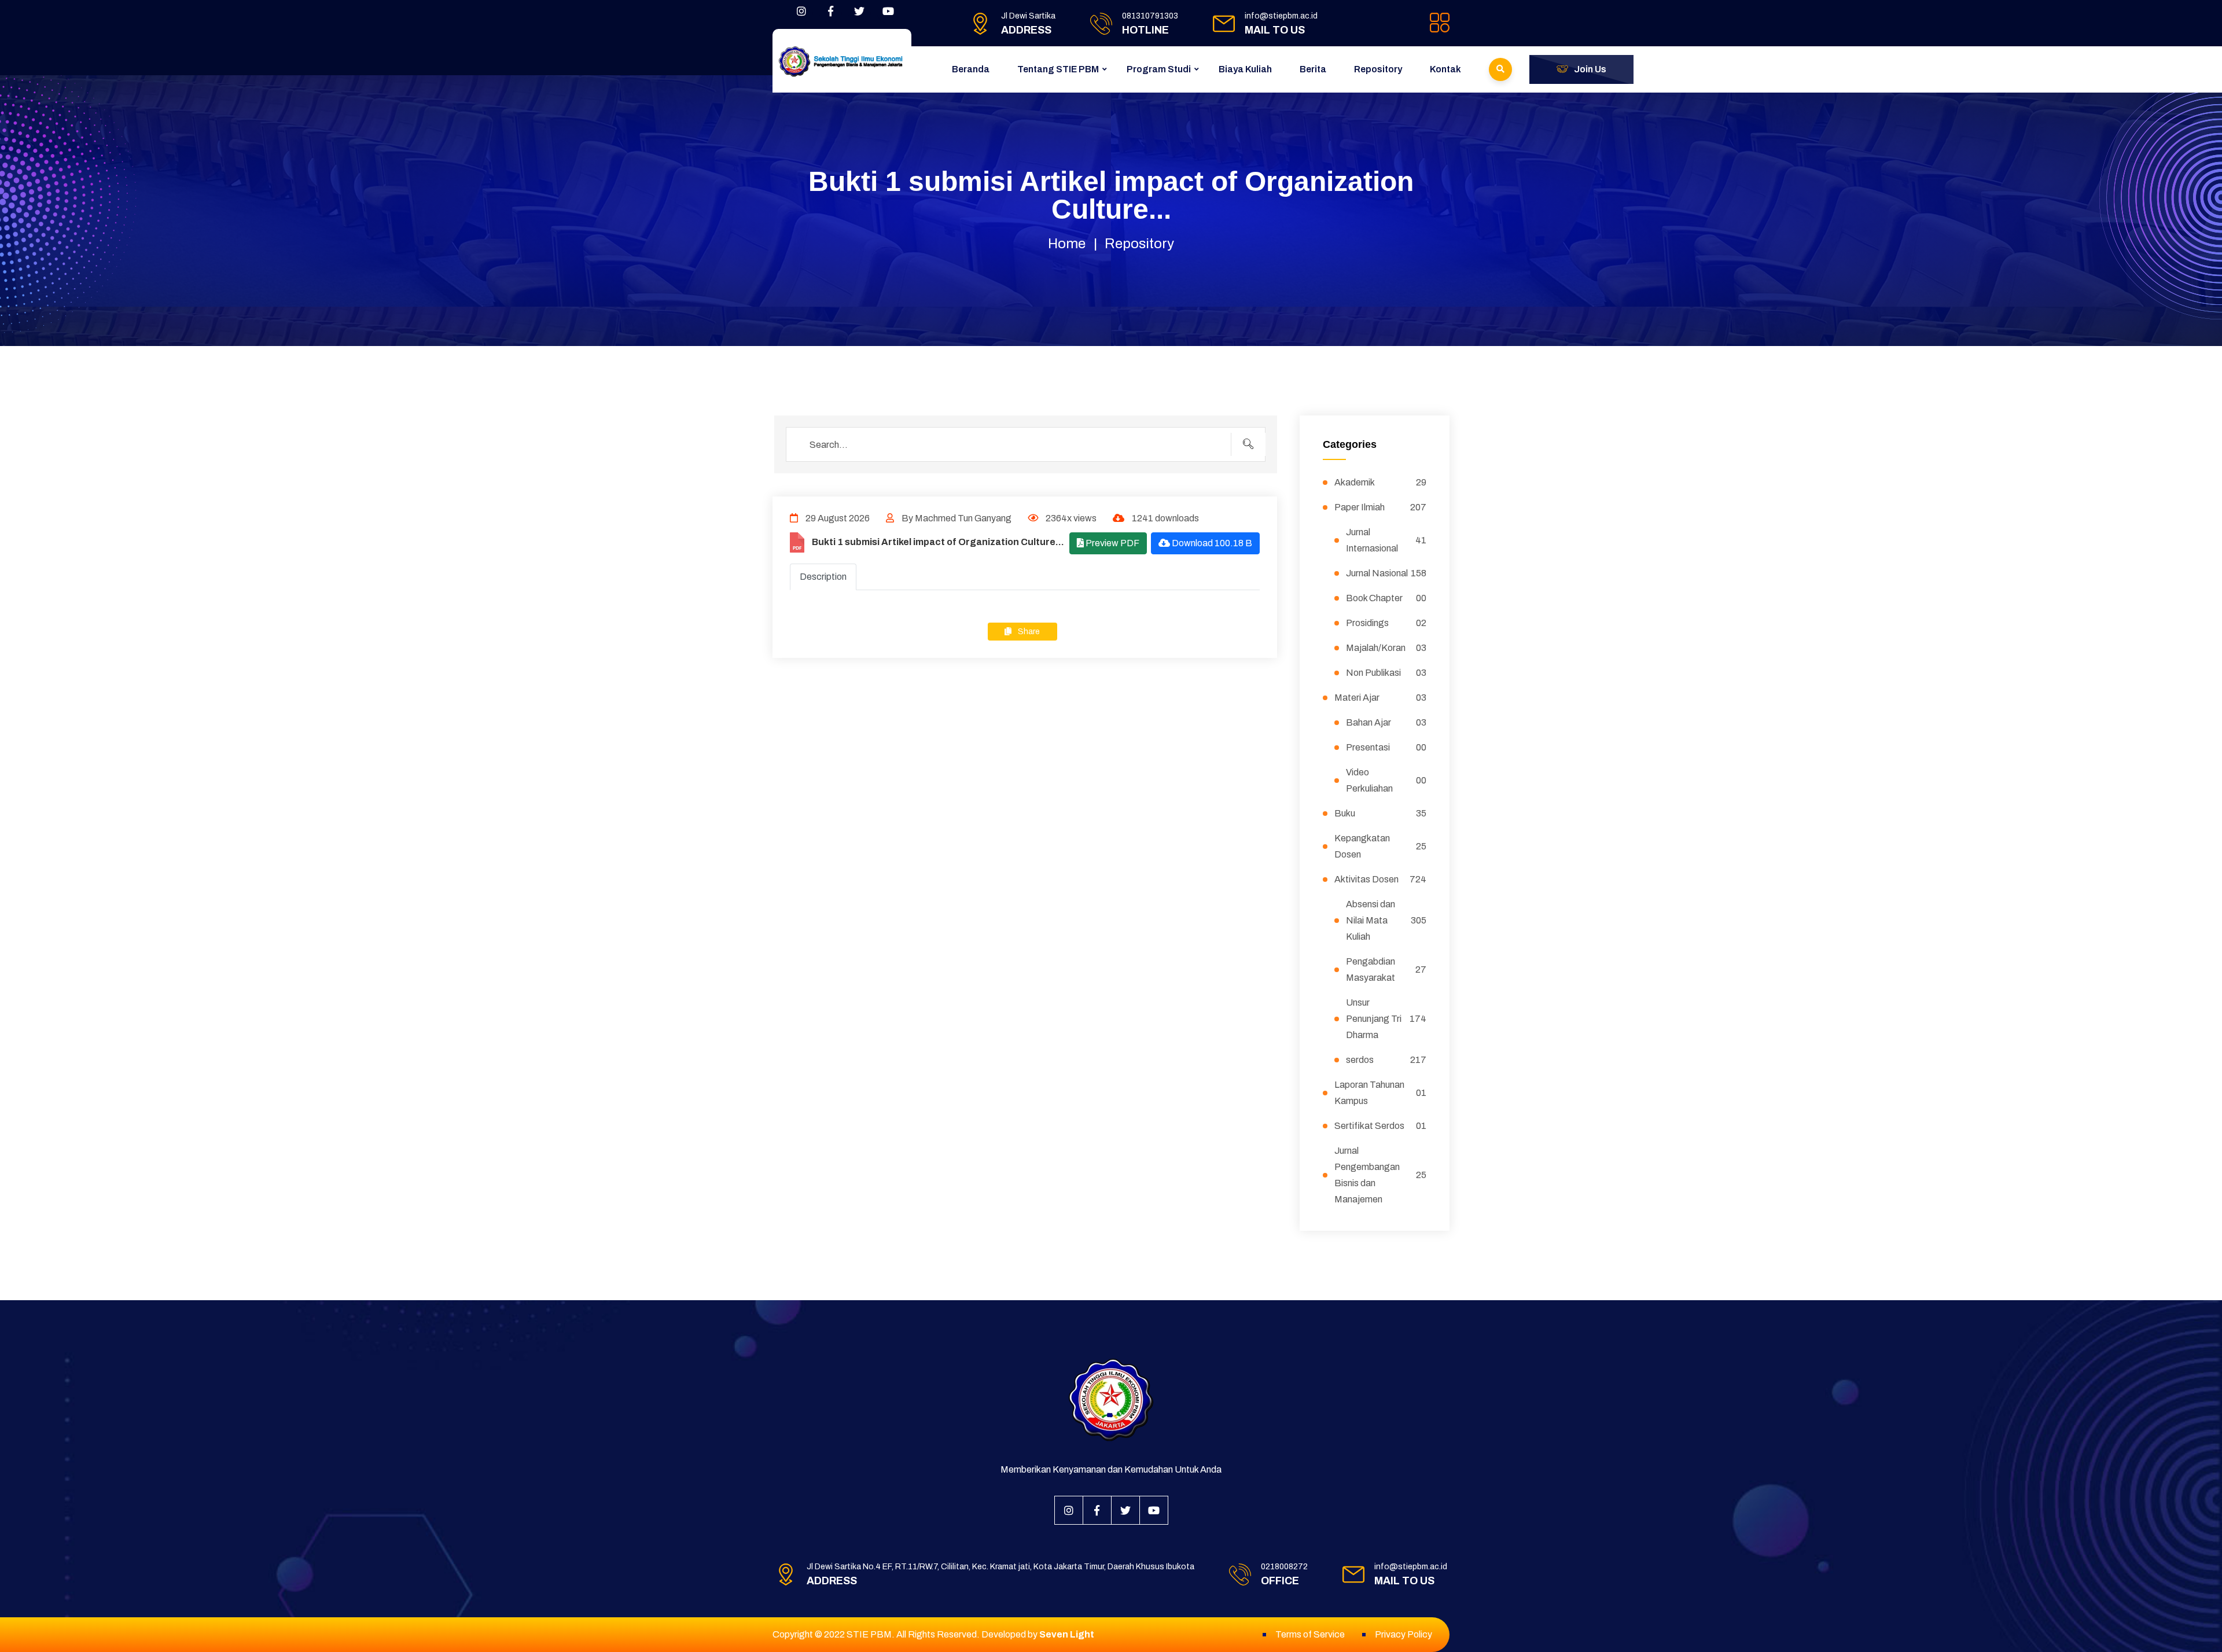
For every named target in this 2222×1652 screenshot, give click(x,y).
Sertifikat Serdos (1381, 1126)
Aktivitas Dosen (1381, 879)
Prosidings (1386, 623)
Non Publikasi (1386, 673)
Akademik (1381, 482)
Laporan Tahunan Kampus (1381, 1093)
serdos (1386, 1060)
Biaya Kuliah (1245, 69)
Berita (1313, 69)
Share (1028, 632)
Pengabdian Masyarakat (1386, 970)
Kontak (1445, 69)
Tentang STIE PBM (1058, 69)
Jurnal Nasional (1386, 573)
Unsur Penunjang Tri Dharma (1386, 1019)
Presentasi (1386, 747)
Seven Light (1067, 1634)
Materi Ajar (1381, 698)
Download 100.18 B (1211, 543)
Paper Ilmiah (1381, 507)
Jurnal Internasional (1386, 540)
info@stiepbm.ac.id (1281, 16)
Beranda (971, 69)
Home (1067, 244)
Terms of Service (1310, 1634)
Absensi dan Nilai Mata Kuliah (1386, 920)
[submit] (1248, 444)
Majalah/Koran (1386, 648)
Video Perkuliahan (1386, 780)
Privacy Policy (1404, 1634)
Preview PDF (1112, 543)
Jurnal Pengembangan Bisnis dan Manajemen (1381, 1175)
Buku (1381, 813)
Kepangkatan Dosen (1381, 846)
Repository (1378, 69)
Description (823, 577)
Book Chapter (1386, 598)
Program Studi (1159, 69)
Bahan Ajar (1386, 722)
